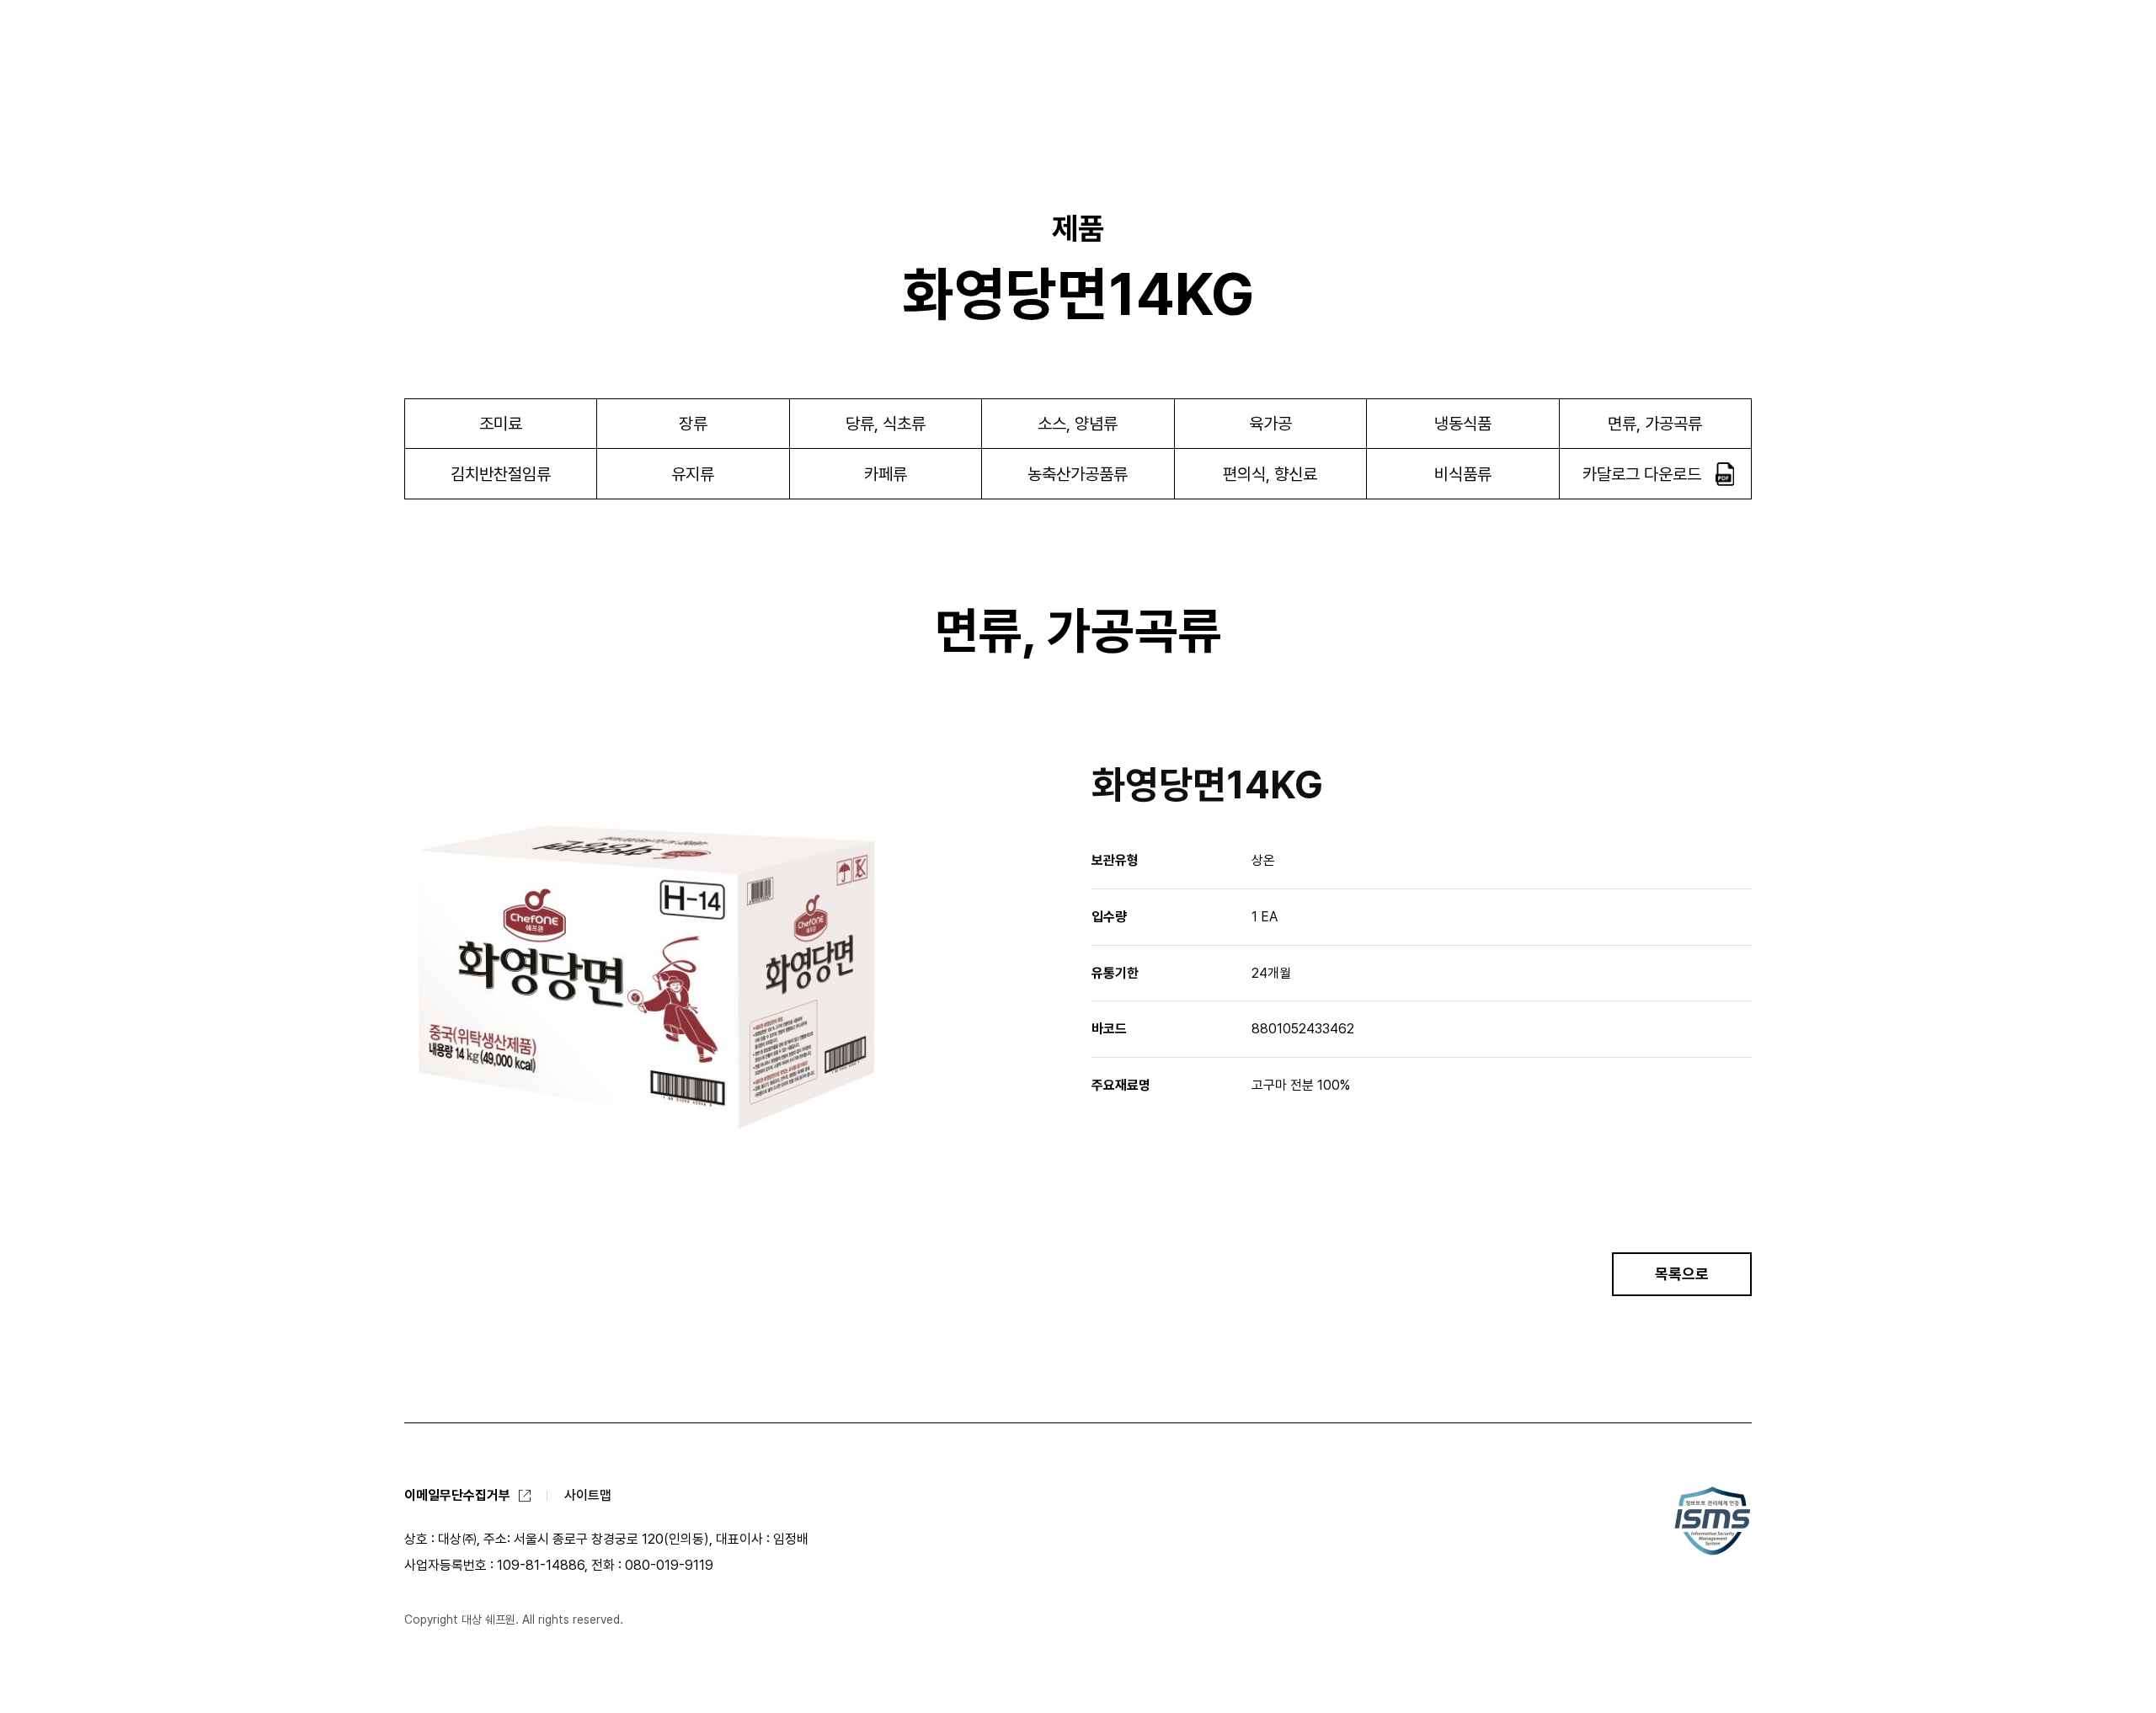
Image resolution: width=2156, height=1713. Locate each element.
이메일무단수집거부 (457, 1495)
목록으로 (1682, 1274)
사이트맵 (588, 1495)
